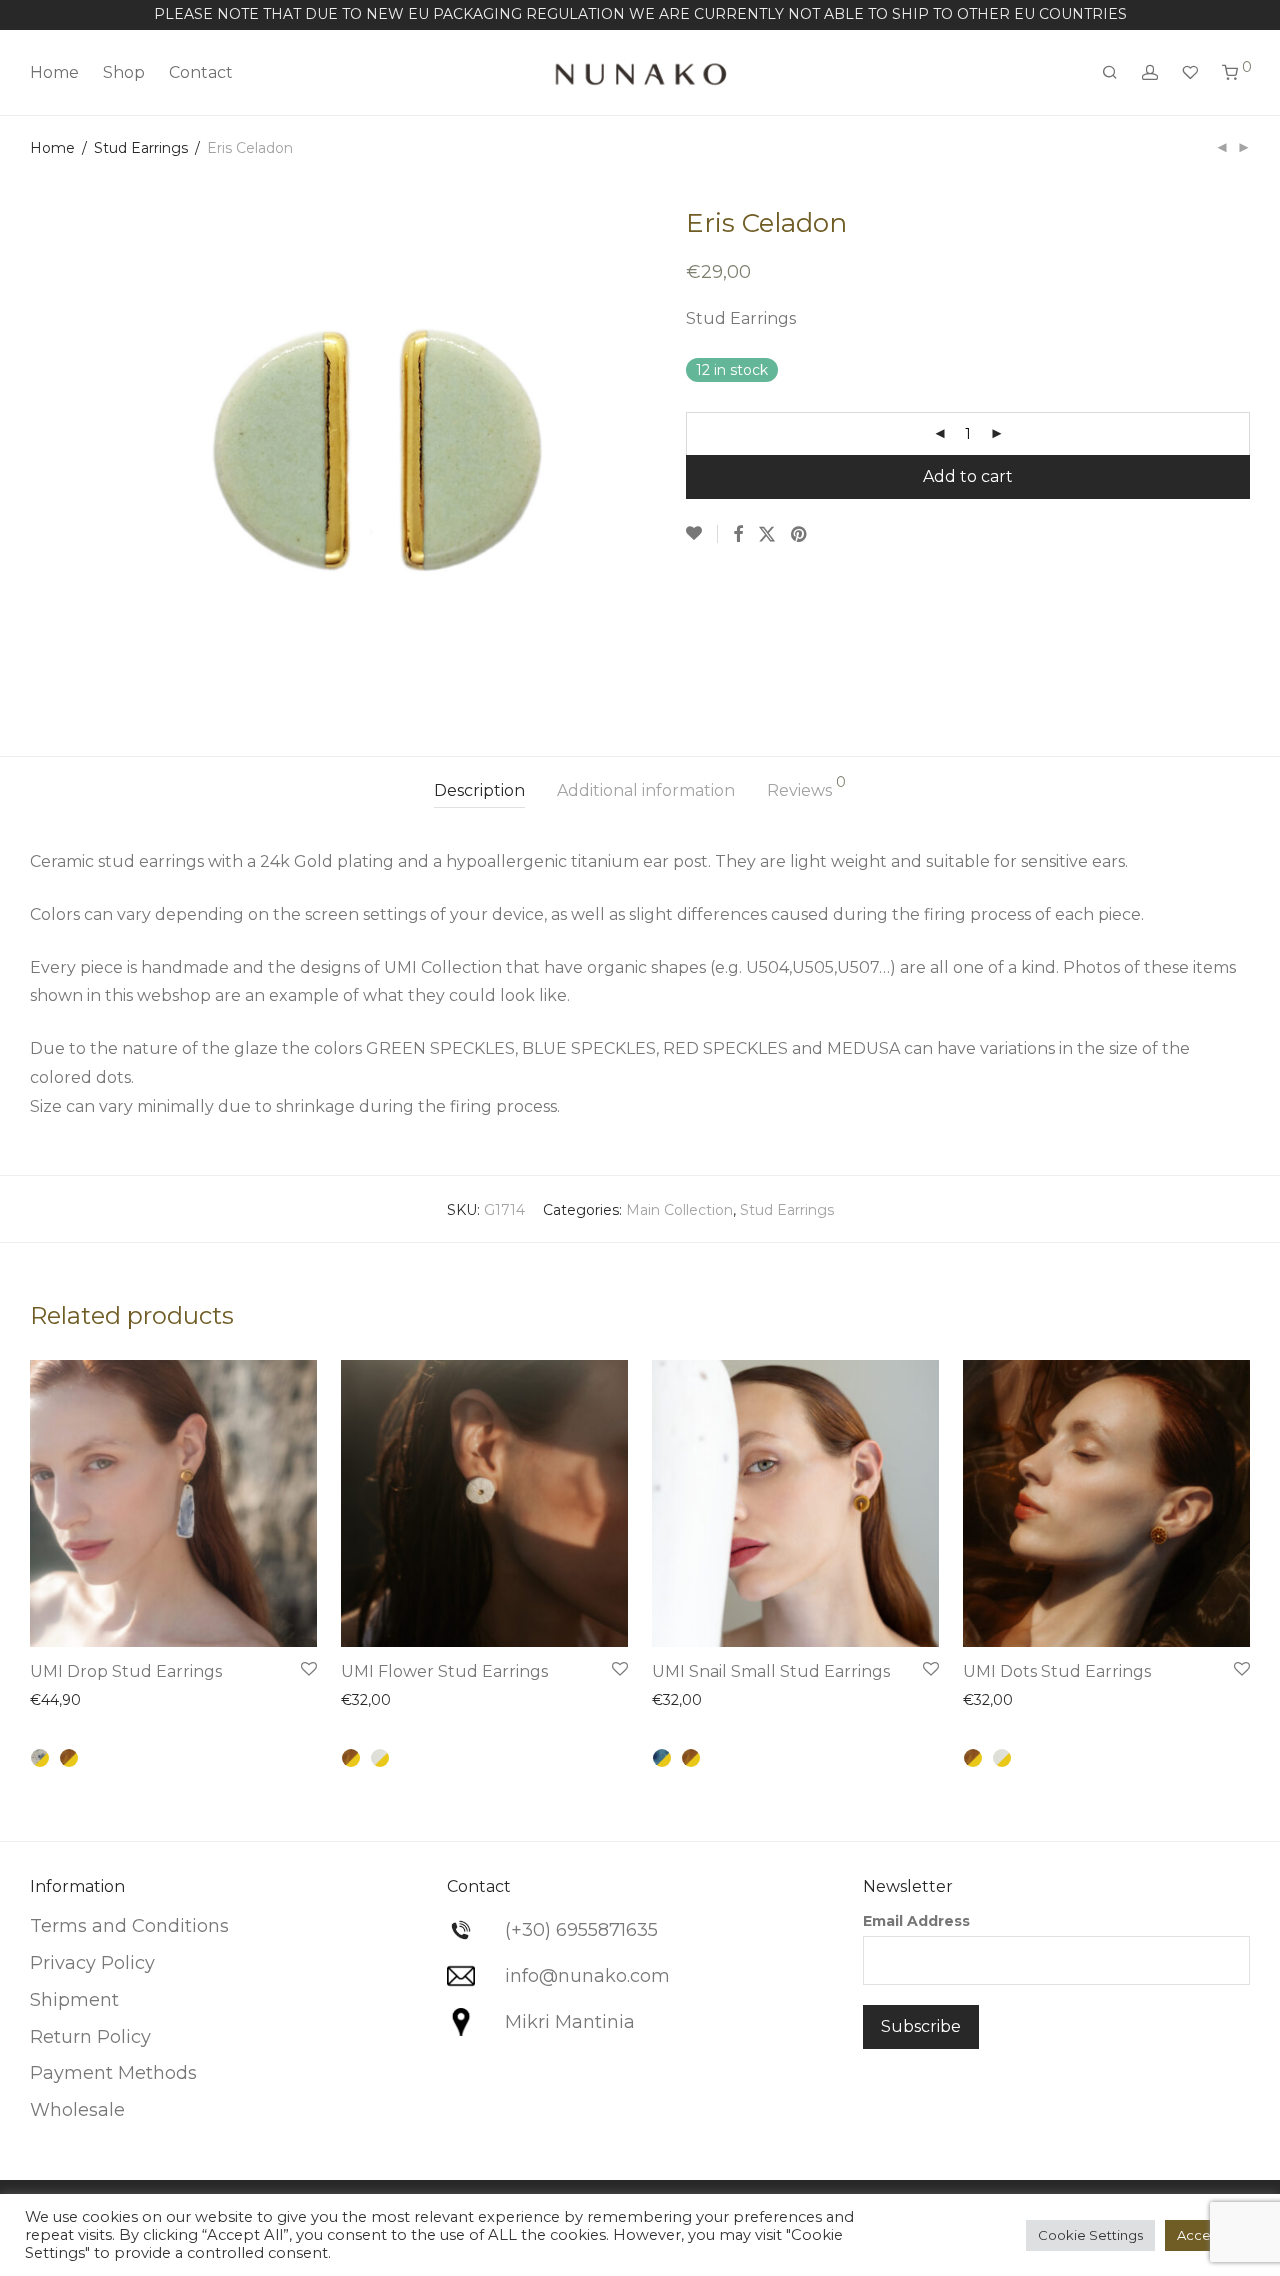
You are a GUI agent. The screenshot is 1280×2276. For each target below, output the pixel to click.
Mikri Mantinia (570, 2022)
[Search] (1110, 73)
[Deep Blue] (662, 1758)
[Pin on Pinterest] (800, 535)
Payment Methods (113, 2073)
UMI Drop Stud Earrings (126, 1671)
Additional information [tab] (646, 790)
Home (54, 72)
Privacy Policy (92, 1963)
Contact (201, 72)
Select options (251, 1619)
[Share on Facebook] (738, 535)
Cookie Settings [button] (1090, 2235)
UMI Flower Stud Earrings (444, 1671)
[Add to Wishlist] (702, 534)
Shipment (74, 2000)
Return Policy (90, 2037)
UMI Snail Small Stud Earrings (771, 1671)
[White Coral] (380, 1758)
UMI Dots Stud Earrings (1057, 1671)
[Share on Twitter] (767, 535)
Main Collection (679, 1210)
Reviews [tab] (806, 787)
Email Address (916, 1921)
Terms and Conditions (129, 1926)
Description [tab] (479, 790)
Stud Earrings (141, 148)
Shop (124, 72)
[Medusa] (40, 1758)
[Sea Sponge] (69, 1758)
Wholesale (77, 2110)
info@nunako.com (587, 1976)
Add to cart (968, 476)
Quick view (77, 1703)
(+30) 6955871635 (581, 1930)
